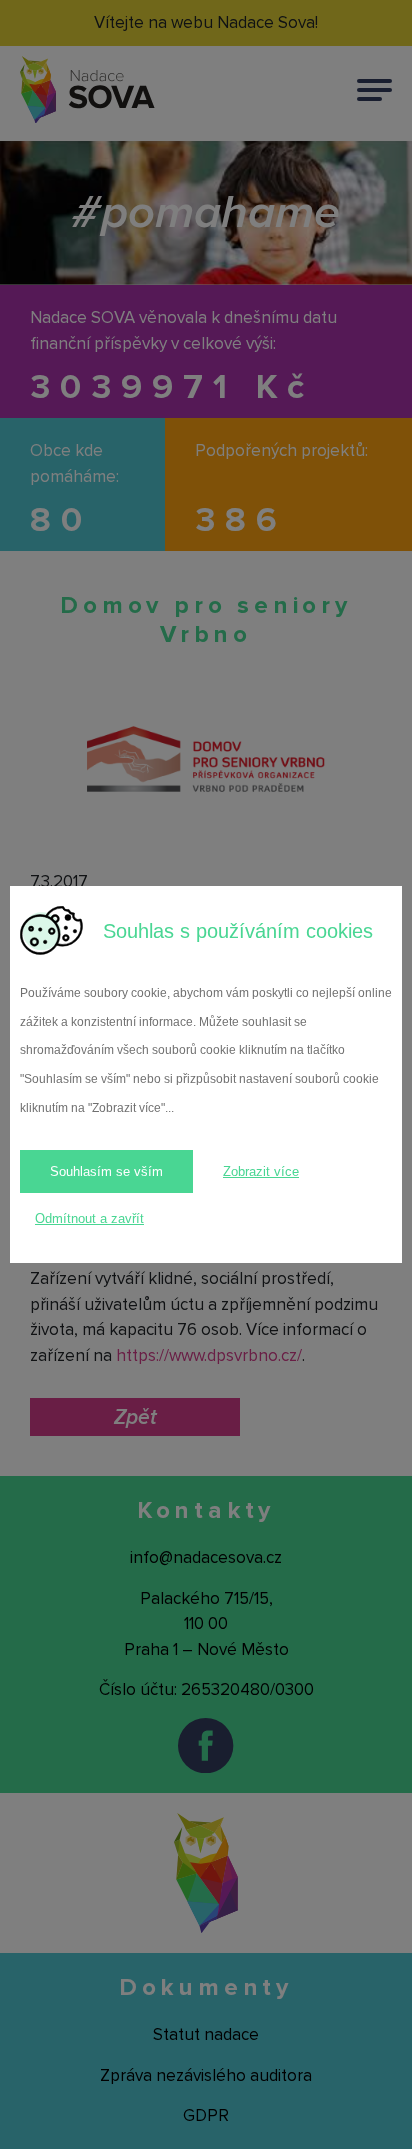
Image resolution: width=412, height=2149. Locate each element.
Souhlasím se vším (106, 1171)
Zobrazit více (261, 1171)
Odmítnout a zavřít (89, 1218)
